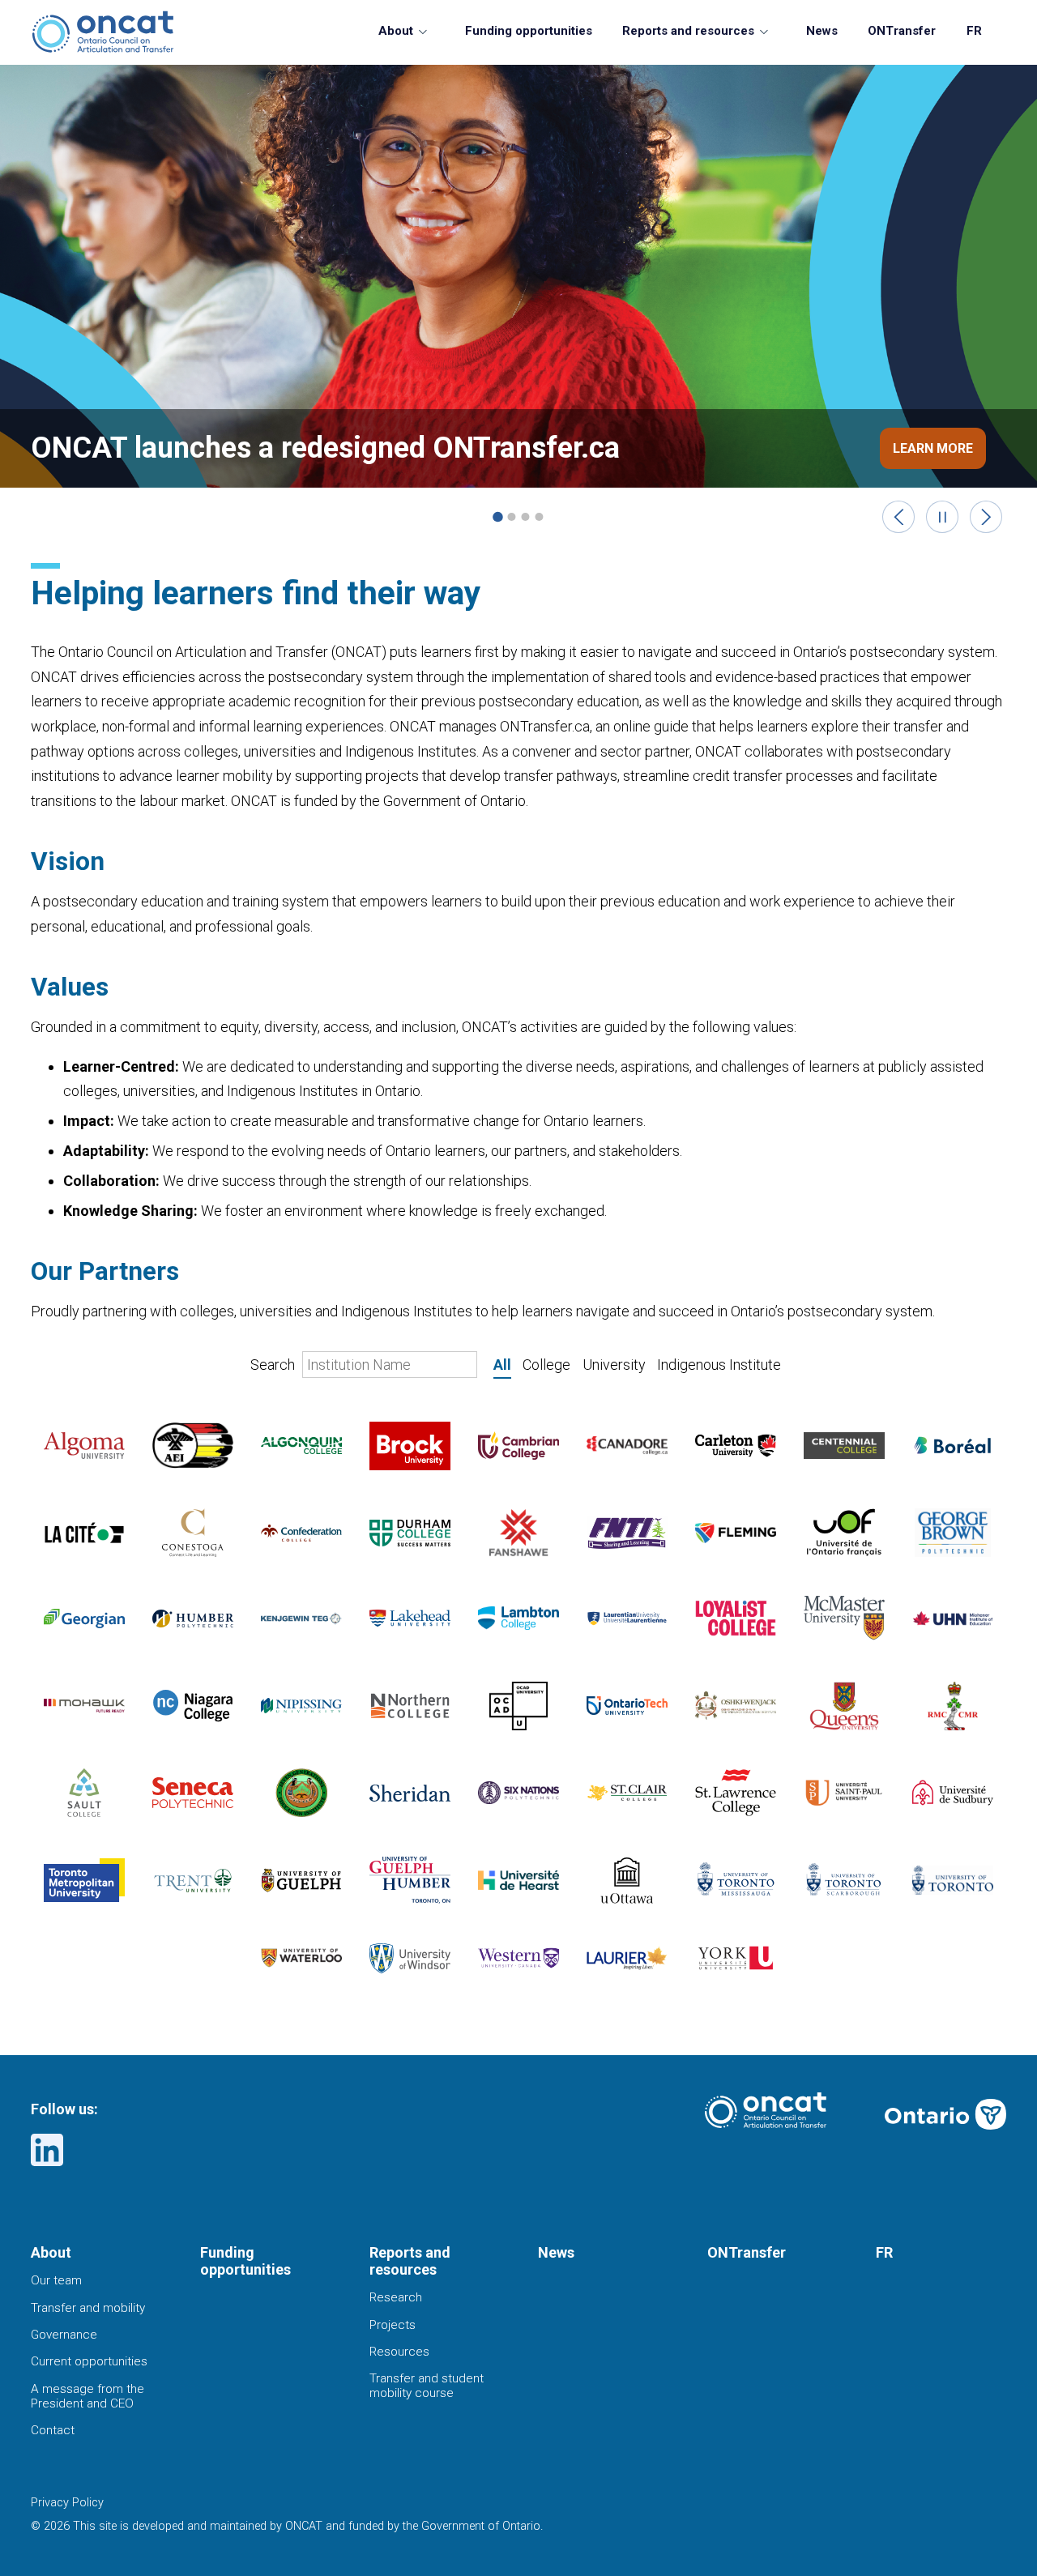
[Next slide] (986, 517)
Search (274, 1365)
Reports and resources (688, 31)
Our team (56, 2280)
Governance (64, 2335)
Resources (399, 2352)
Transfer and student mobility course (427, 2386)
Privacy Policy (67, 2503)
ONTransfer (902, 31)
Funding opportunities (529, 31)
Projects (393, 2325)
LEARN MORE (933, 448)
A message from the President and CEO (87, 2396)
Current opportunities (89, 2361)
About (396, 31)
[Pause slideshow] (943, 517)
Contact (53, 2430)
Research (396, 2297)
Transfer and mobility (88, 2308)
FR (974, 31)
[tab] (497, 517)
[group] (518, 300)
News (822, 31)
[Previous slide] (899, 517)
